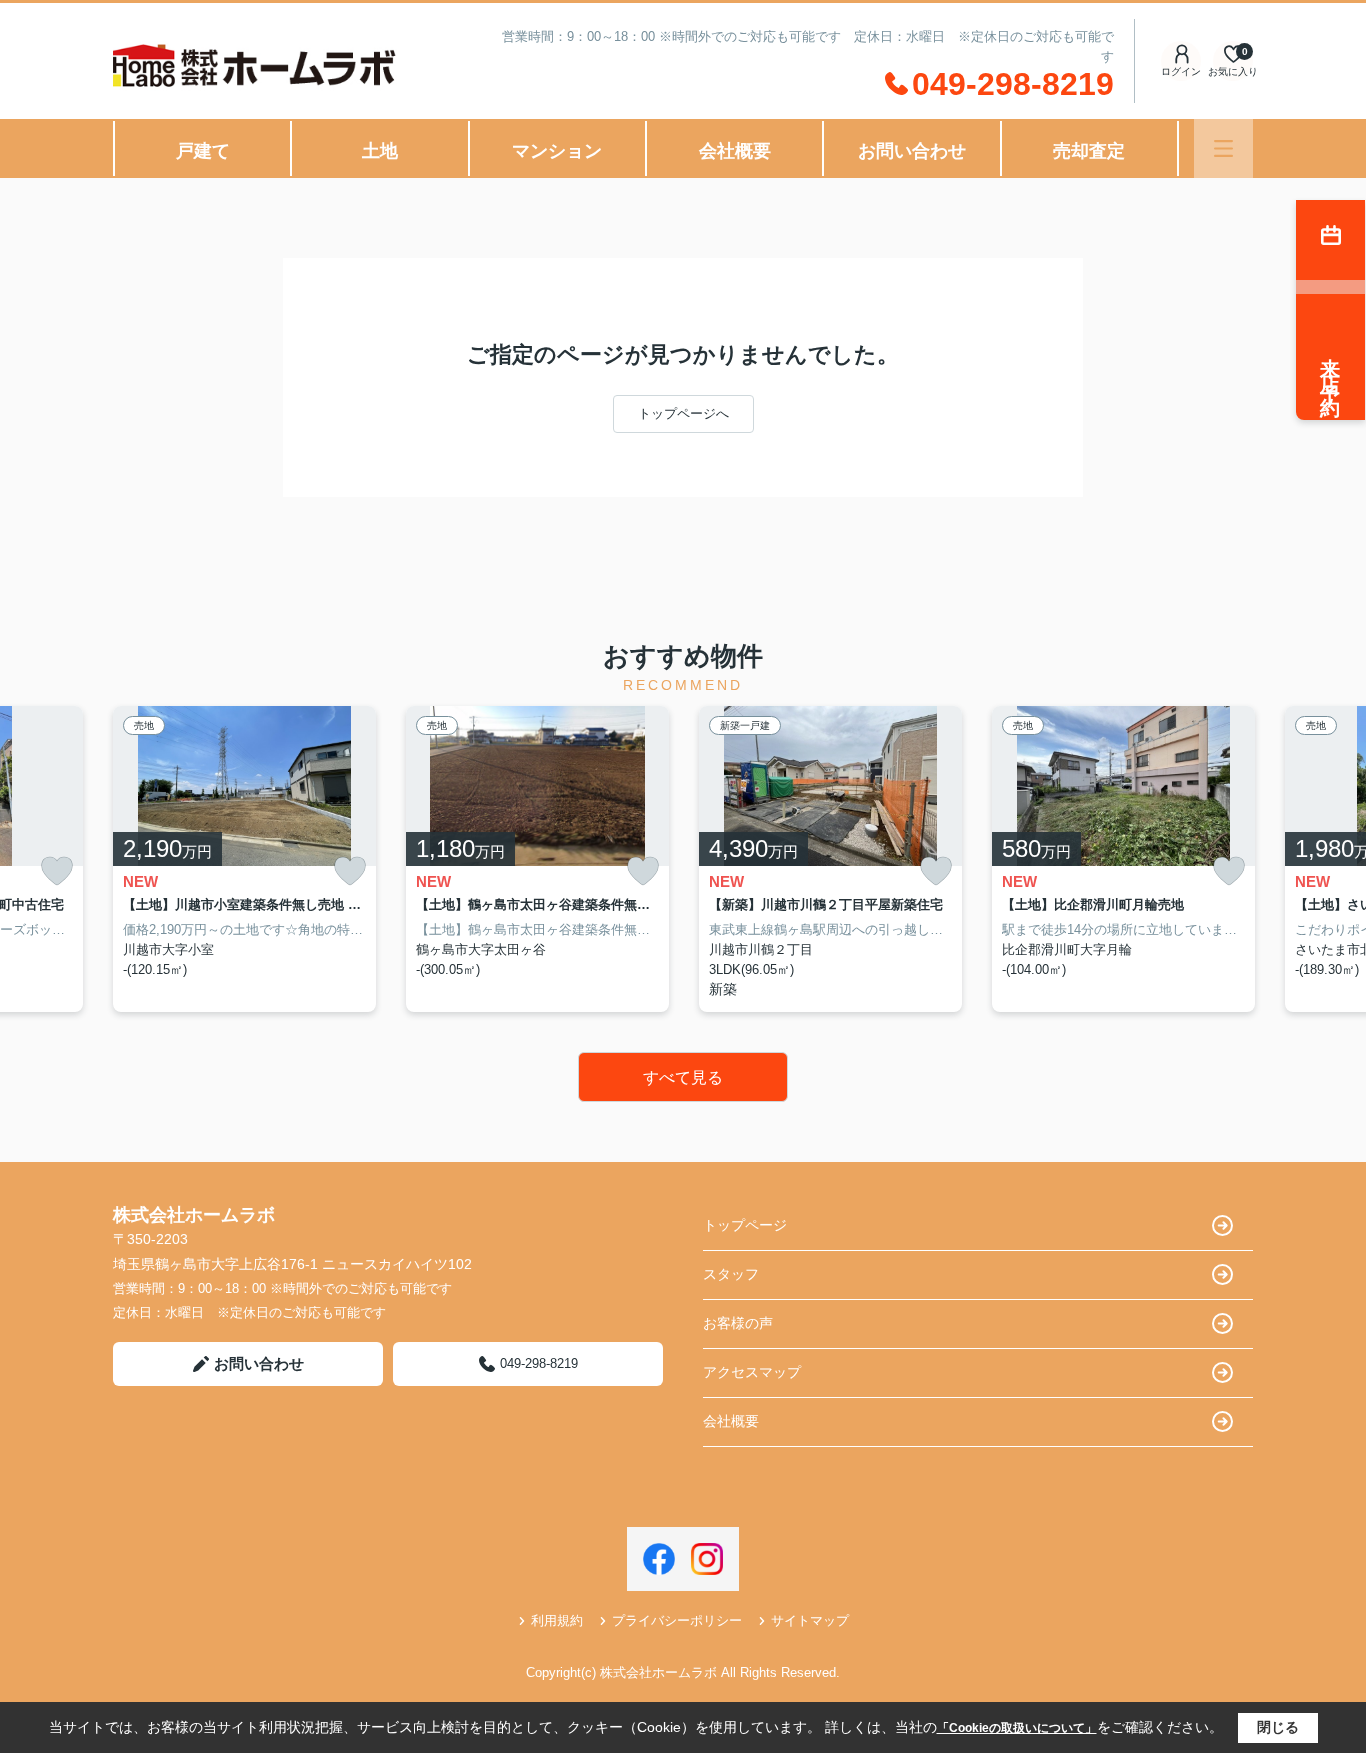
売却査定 (1089, 151)
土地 (380, 151)
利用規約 (557, 1620)
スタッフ (731, 1274)
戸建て (203, 151)
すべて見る (683, 1077)
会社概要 (735, 151)
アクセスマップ (752, 1372)
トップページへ (683, 413)
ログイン (1181, 71)
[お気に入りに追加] (57, 871)
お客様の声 (738, 1323)
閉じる (1278, 1727)
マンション (557, 151)
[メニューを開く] (1223, 148)
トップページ (745, 1225)
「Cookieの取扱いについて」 (1017, 1728)
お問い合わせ (912, 151)
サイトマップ (810, 1620)
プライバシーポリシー (677, 1620)
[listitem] (244, 859)
